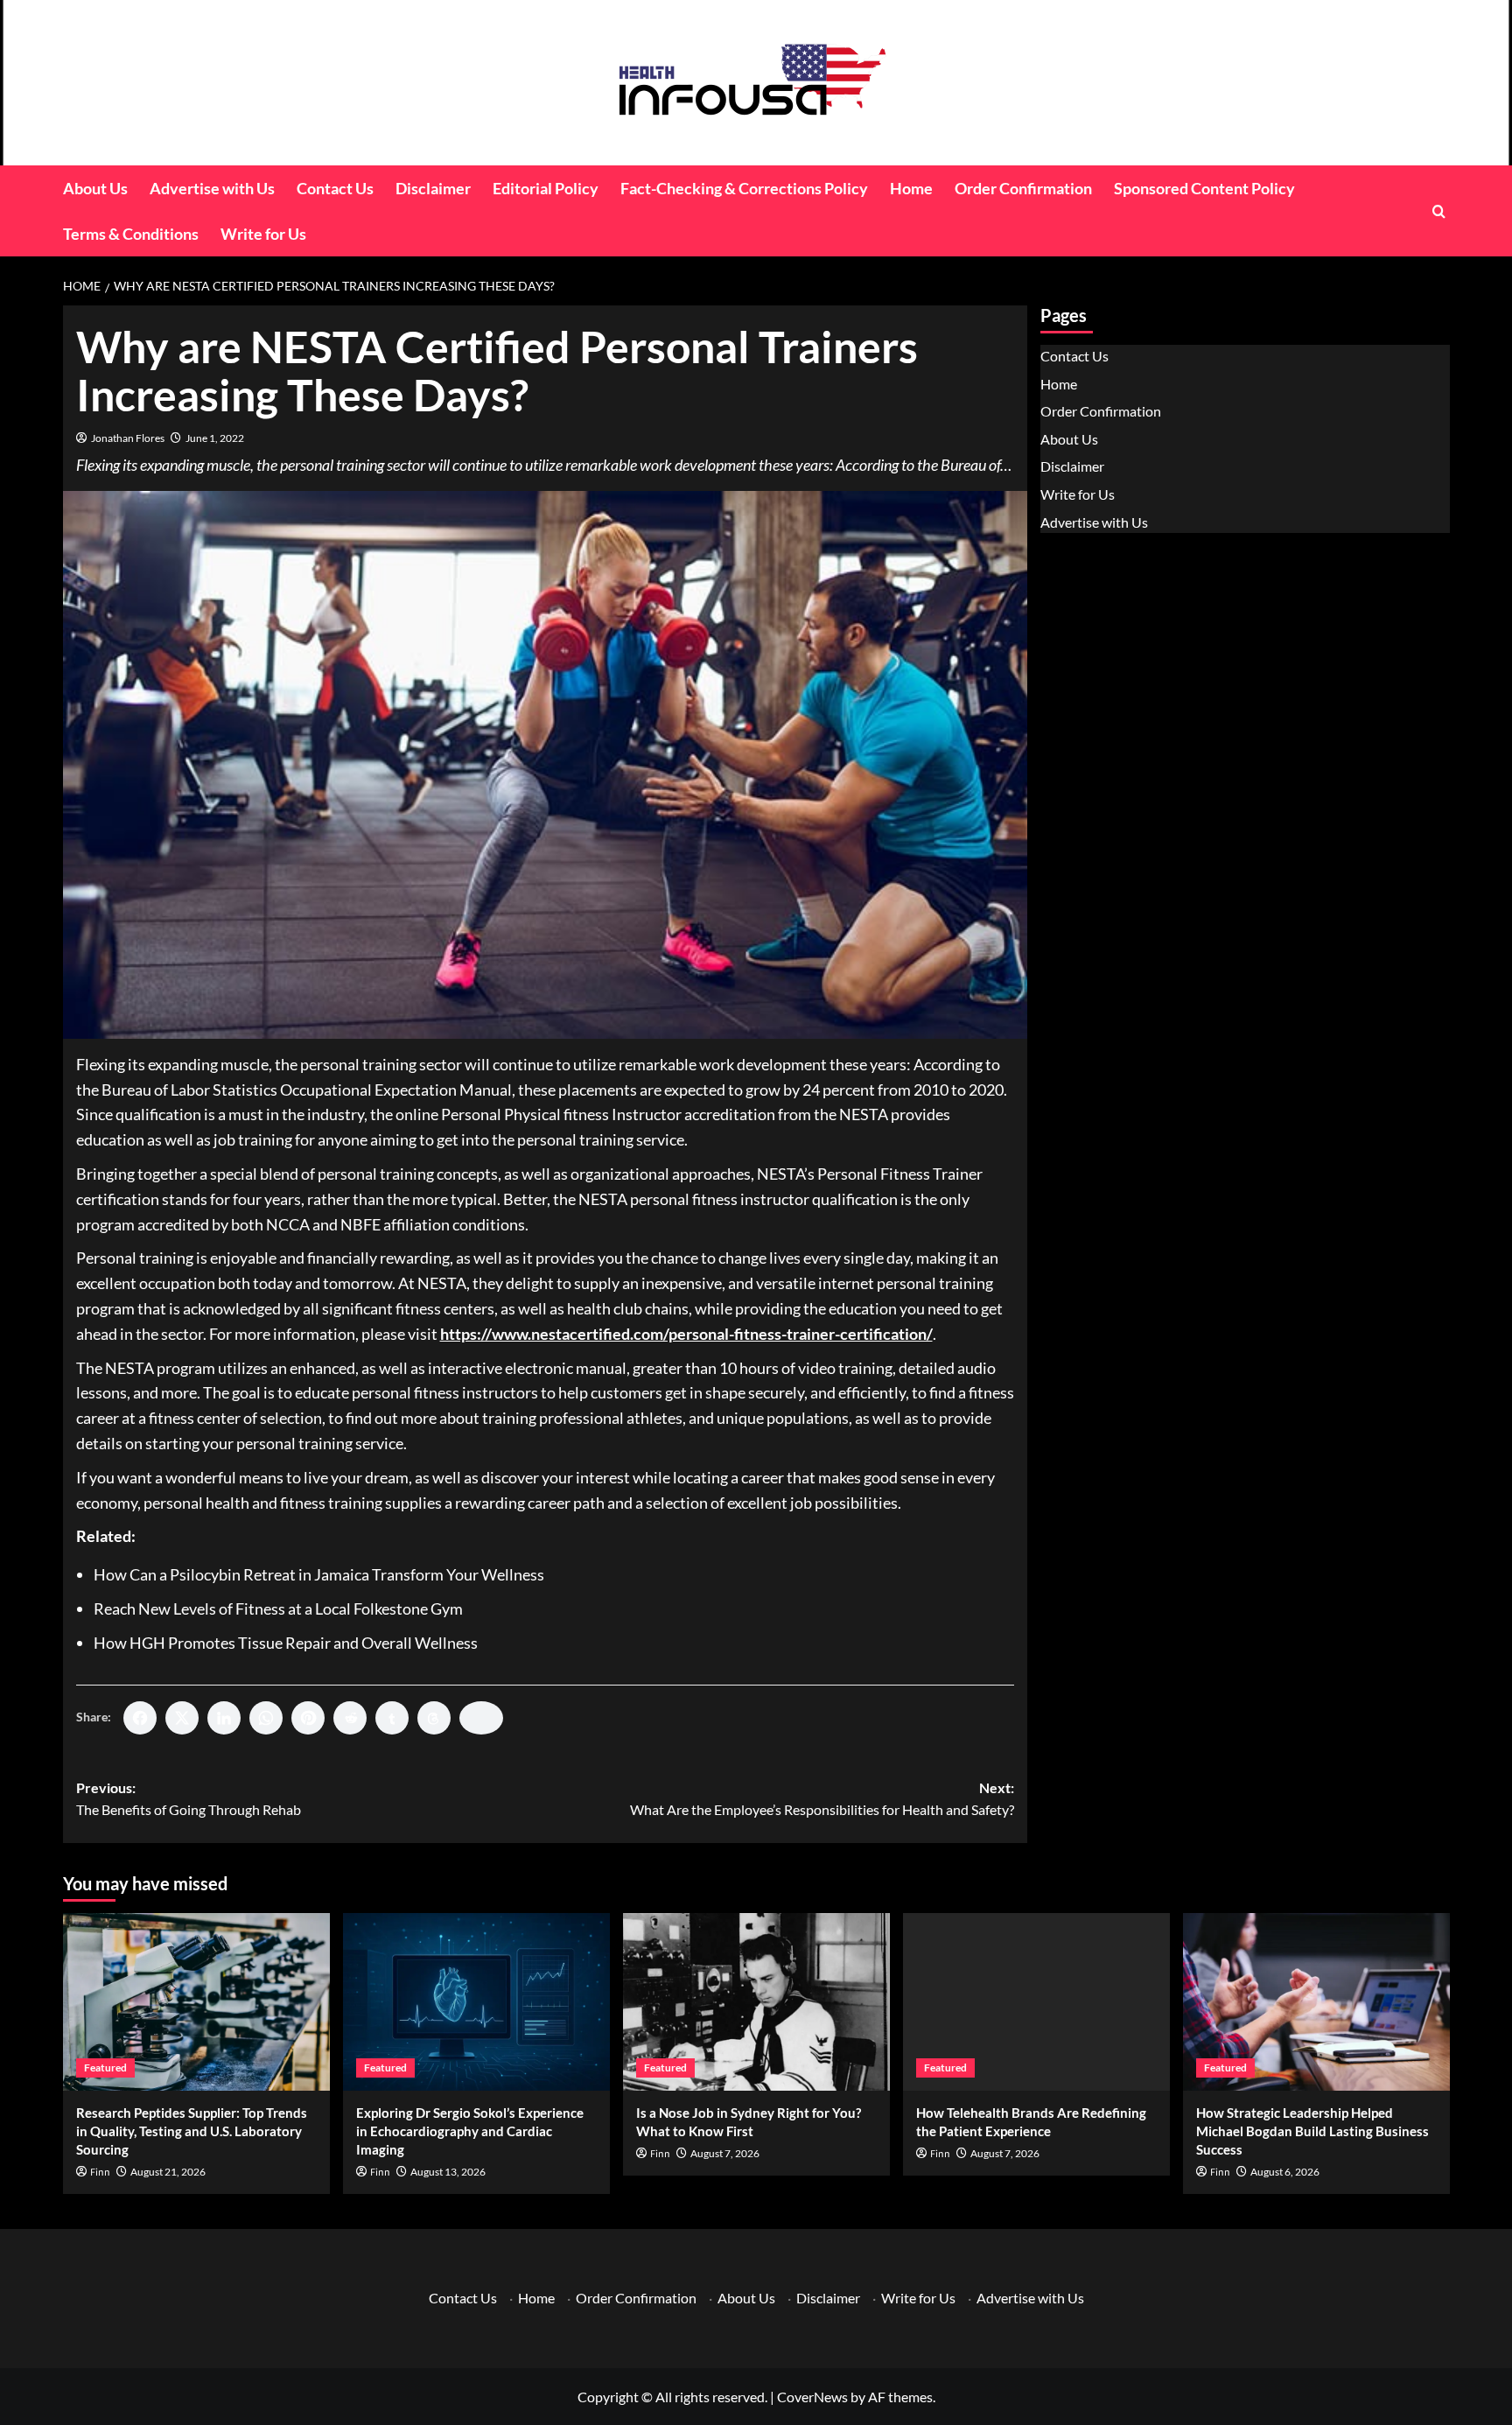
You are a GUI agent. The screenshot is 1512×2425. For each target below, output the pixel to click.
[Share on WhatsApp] (266, 1718)
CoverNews (812, 2397)
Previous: (189, 1799)
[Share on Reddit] (350, 1718)
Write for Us (263, 234)
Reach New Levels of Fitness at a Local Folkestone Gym (278, 1608)
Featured (105, 2068)
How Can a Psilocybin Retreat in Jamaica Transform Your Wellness (319, 1574)
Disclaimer (433, 188)
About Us (95, 188)
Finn (100, 2173)
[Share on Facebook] (140, 1718)
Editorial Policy (546, 188)
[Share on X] (182, 1718)
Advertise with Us (212, 188)
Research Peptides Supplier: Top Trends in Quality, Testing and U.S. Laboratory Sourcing (192, 2131)
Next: (822, 1799)
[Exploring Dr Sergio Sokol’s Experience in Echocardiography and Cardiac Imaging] (476, 2002)
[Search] (1439, 211)
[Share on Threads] (434, 1718)
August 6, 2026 (1285, 2172)
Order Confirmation (1023, 188)
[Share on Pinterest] (308, 1718)
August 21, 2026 (168, 2172)
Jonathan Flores (128, 438)
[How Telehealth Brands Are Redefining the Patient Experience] (1036, 2002)
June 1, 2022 (215, 438)
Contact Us (335, 188)
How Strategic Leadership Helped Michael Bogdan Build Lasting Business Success (1312, 2131)
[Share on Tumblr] (392, 1718)
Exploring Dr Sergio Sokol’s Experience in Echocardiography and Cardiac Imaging (470, 2131)
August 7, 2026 (725, 2153)
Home (911, 188)
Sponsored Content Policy (1204, 188)
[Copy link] (481, 1718)
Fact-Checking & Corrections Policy (744, 188)
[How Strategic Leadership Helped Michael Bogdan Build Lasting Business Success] (1316, 2002)
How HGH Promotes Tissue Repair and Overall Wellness (286, 1643)
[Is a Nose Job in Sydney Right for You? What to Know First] (756, 2002)
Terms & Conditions (131, 234)
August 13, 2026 (448, 2172)
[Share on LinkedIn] (224, 1718)
